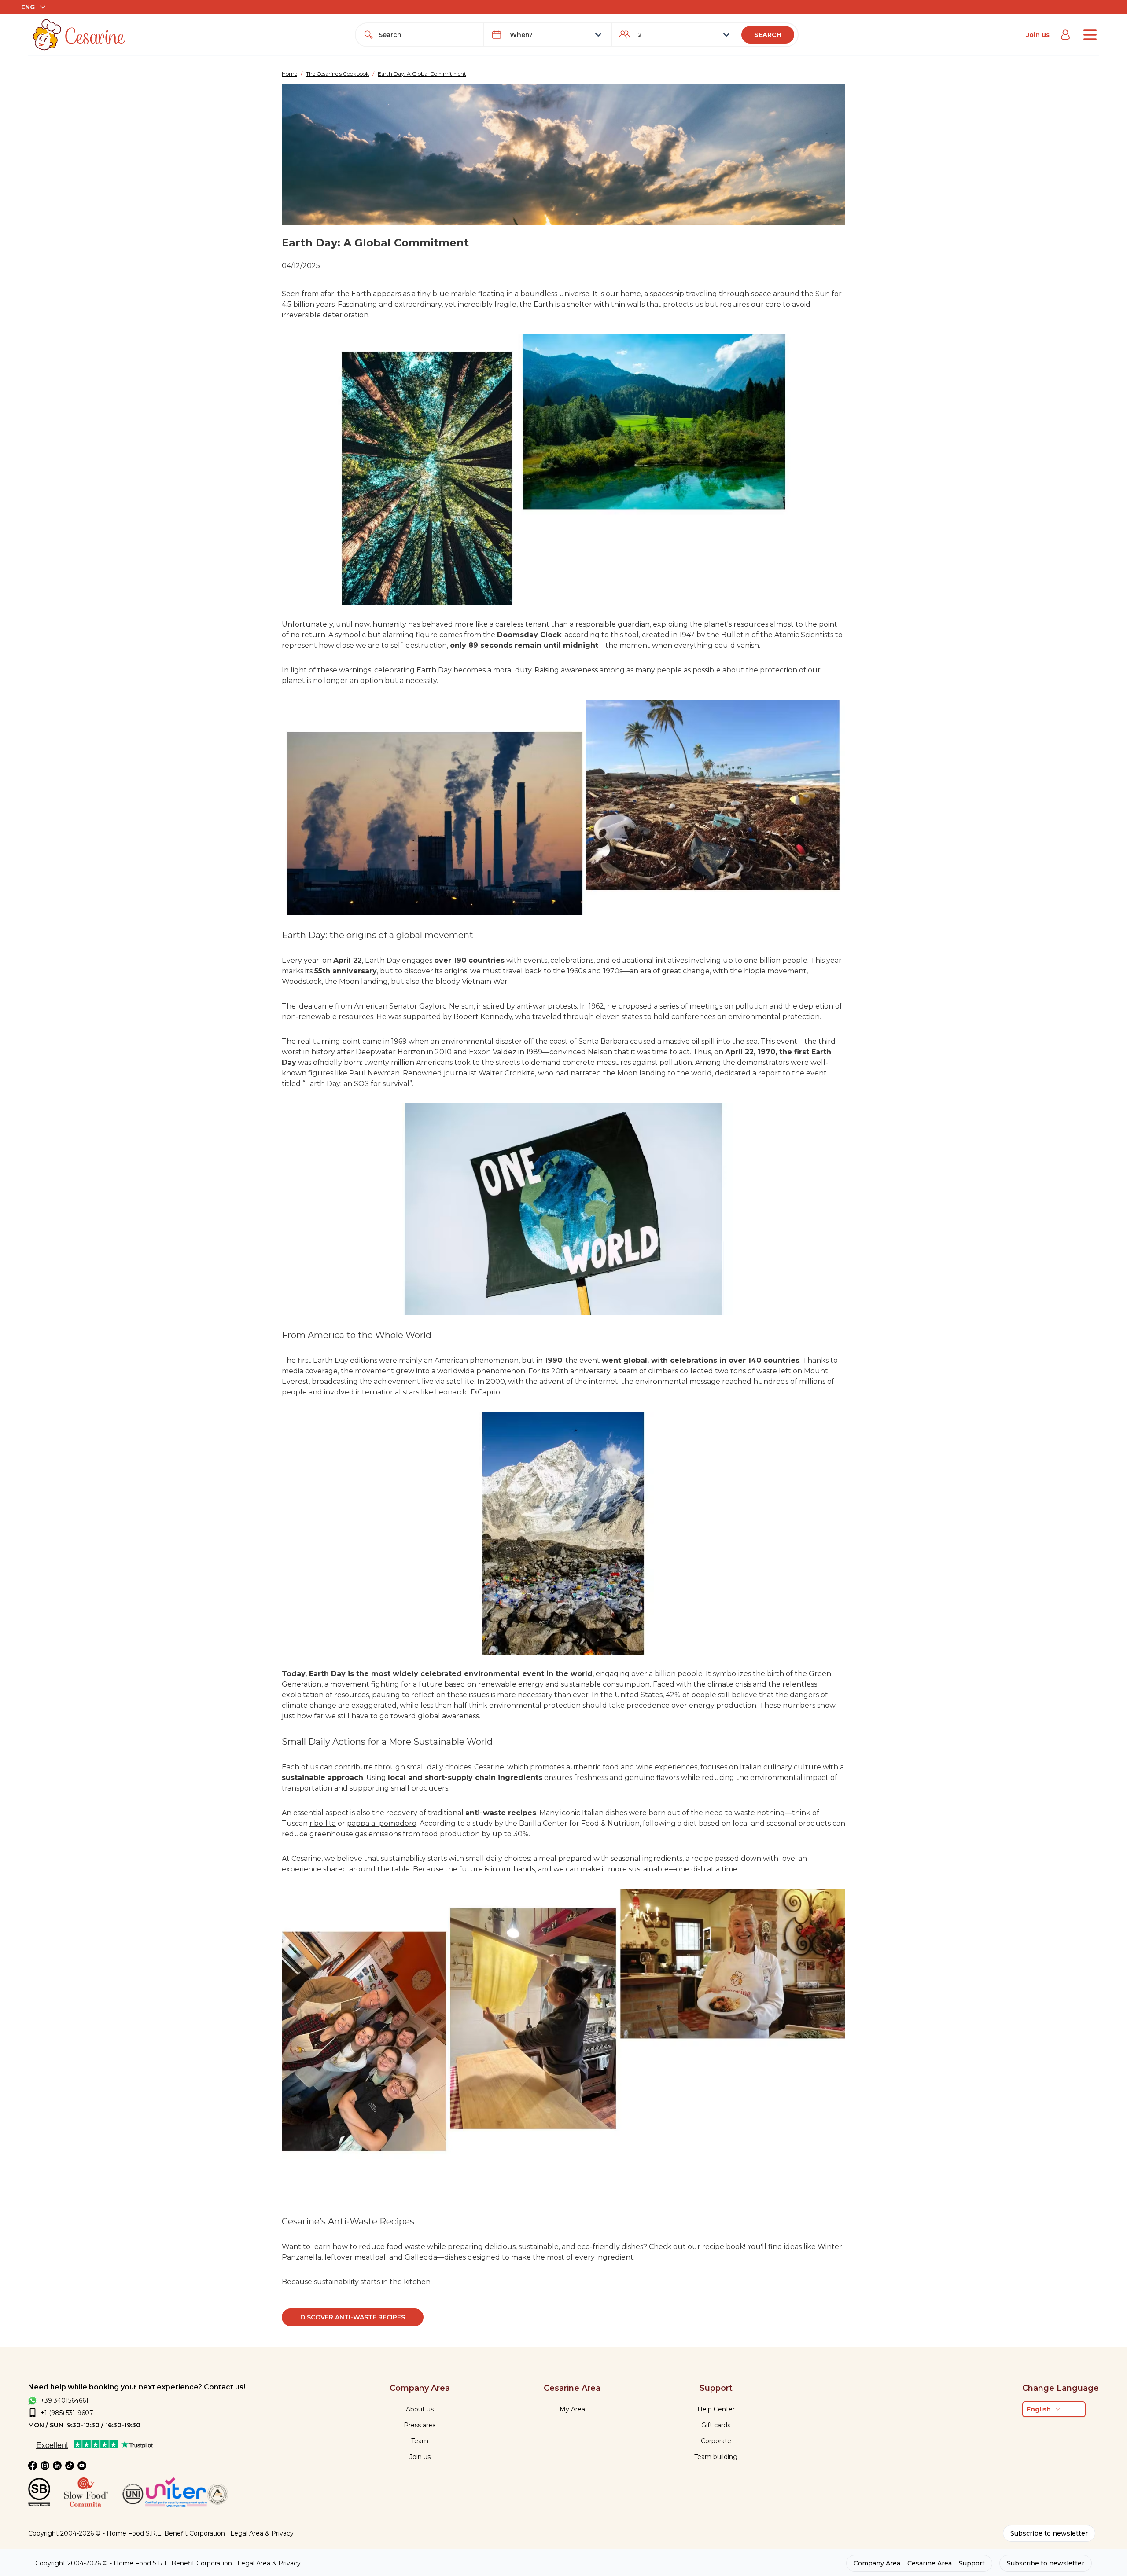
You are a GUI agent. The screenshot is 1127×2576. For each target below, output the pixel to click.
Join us (1038, 35)
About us (420, 2409)
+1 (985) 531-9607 (67, 2413)
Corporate (716, 2441)
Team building (716, 2457)
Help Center (716, 2409)
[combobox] (427, 35)
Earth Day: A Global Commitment (422, 74)
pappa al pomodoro (382, 1823)
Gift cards (716, 2425)
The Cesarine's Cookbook (337, 74)
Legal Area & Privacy (262, 2533)
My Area (572, 2409)
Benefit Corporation (195, 2533)
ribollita (323, 1823)
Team (420, 2441)
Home (289, 74)
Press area (420, 2425)
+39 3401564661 (64, 2400)
